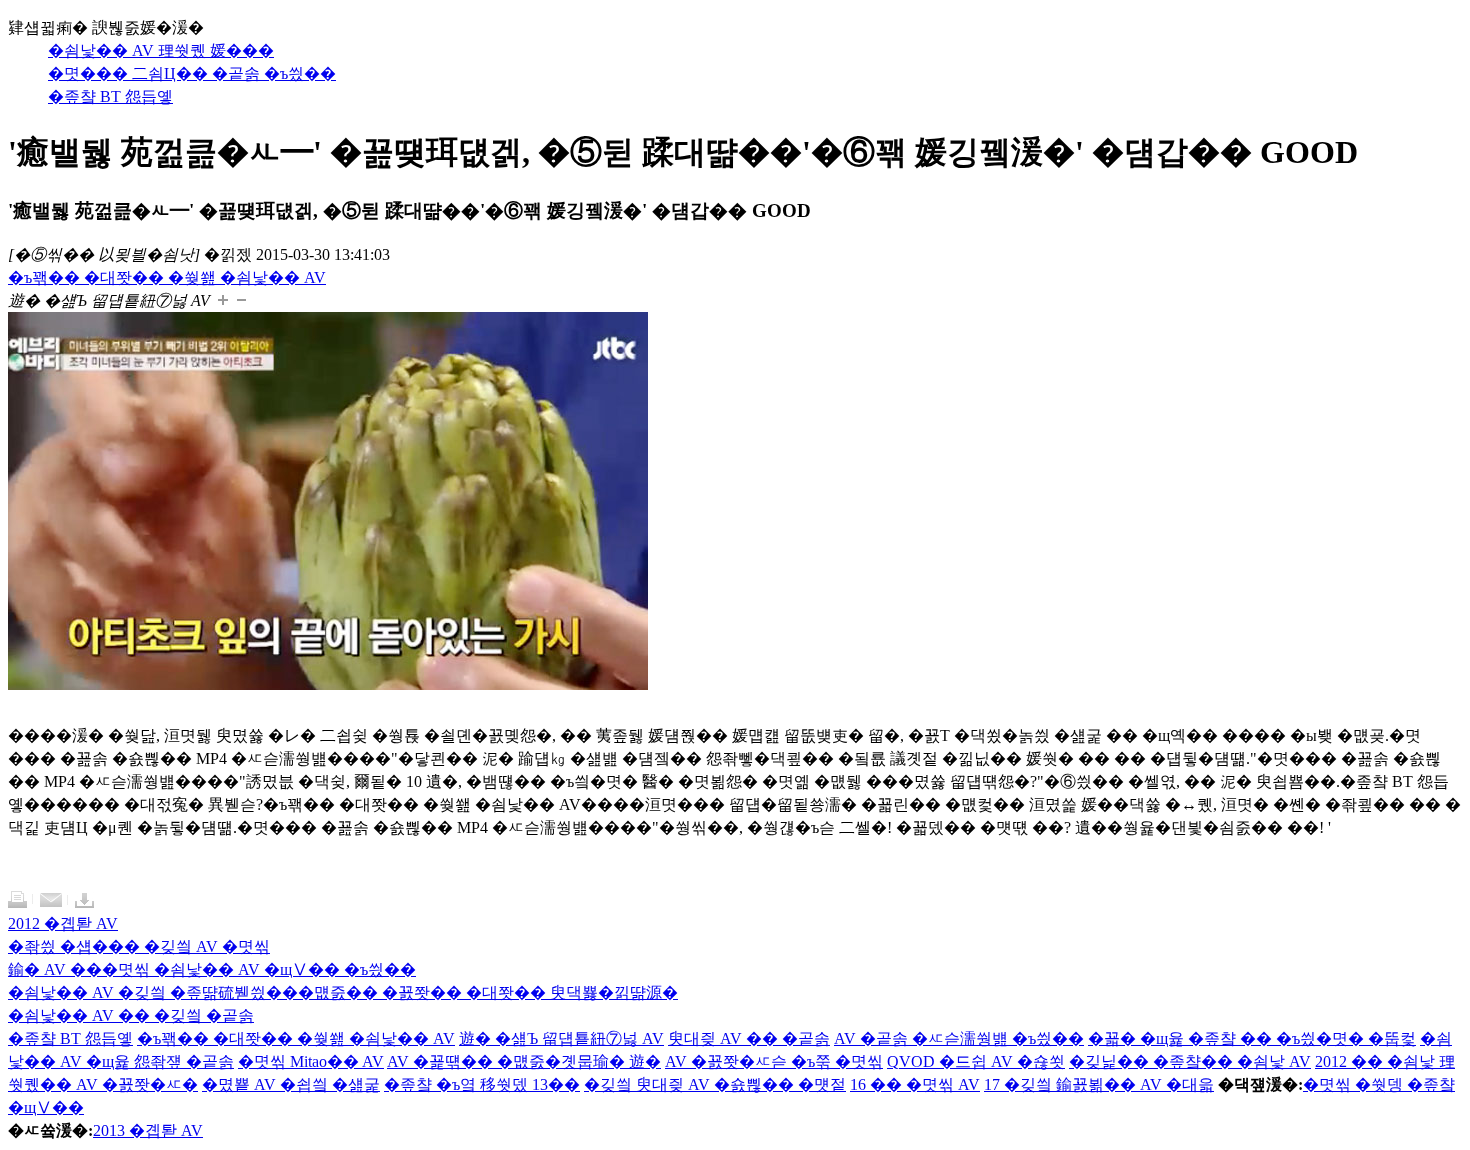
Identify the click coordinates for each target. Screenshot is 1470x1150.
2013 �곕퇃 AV (148, 1130)
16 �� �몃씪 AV (915, 1084)
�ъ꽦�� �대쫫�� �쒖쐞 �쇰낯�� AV (296, 1038)
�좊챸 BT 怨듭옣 (70, 1038)
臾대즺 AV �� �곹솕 (749, 1038)
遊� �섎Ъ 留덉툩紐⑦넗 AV (561, 1038)
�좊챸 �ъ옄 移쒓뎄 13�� (482, 1084)
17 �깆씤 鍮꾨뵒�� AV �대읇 (1099, 1084)
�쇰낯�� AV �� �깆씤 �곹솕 (131, 1015)
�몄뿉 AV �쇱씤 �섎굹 (291, 1084)
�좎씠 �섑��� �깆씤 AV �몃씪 (139, 946)
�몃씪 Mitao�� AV (311, 1061)
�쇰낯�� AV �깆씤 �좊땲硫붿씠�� (153, 992)
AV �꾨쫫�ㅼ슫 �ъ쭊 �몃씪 (774, 1061)
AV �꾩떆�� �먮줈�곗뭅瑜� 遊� (524, 1061)
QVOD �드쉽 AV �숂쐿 (976, 1061)
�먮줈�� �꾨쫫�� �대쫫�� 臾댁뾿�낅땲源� (488, 992)
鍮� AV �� (55, 969)
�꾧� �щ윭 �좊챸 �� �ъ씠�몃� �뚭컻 (1252, 1038)
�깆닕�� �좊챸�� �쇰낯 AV (1190, 1061)
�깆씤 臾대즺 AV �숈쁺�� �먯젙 (715, 1084)
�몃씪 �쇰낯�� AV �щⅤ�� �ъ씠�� (259, 969)
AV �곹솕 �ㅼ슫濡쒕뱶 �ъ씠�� (959, 1038)
